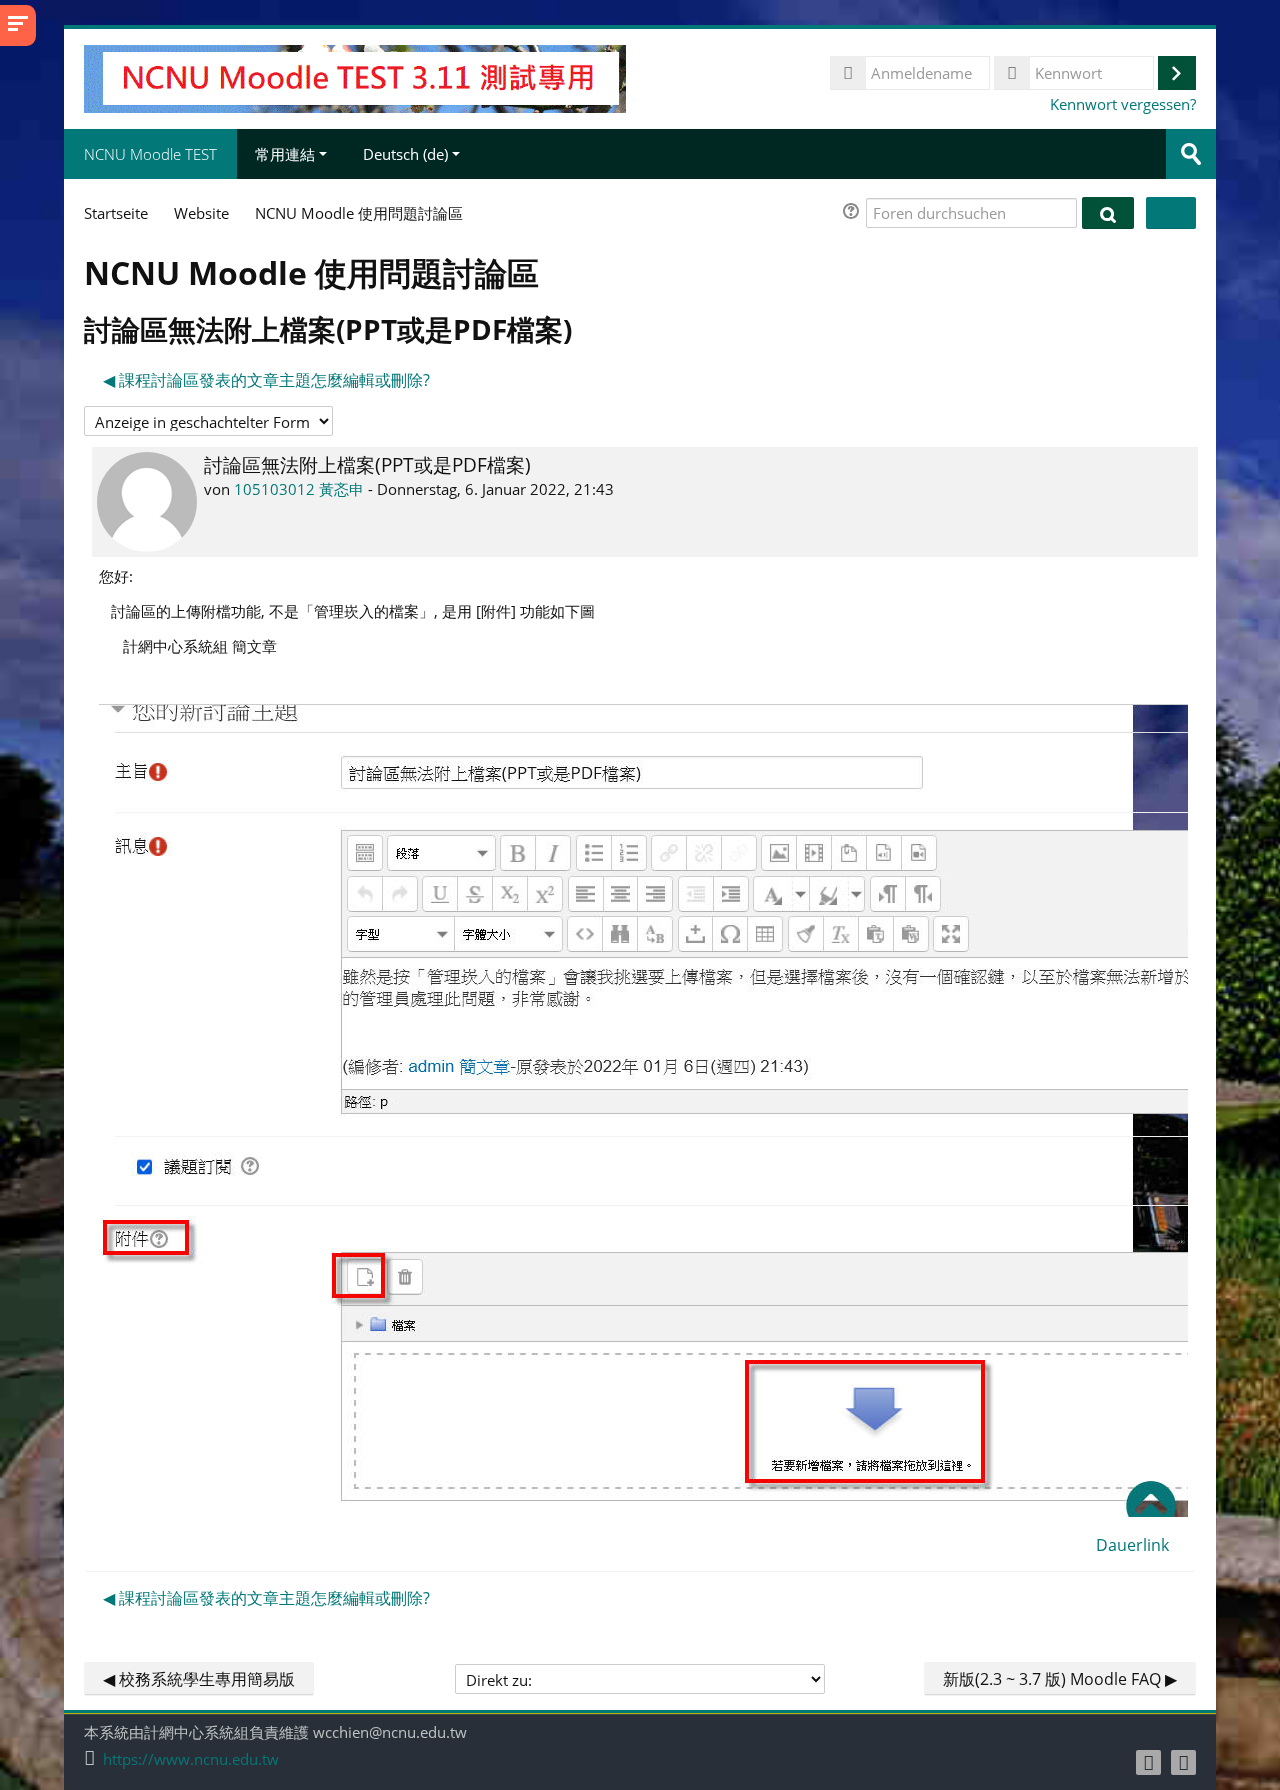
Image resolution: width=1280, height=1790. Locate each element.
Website (201, 213)
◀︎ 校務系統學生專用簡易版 (199, 1679)
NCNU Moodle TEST (150, 154)
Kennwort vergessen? (1123, 104)
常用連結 (285, 154)
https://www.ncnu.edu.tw (191, 1759)
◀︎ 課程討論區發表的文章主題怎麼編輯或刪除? (266, 380)
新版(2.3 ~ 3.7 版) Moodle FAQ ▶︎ (1060, 1679)
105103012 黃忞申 (299, 489)
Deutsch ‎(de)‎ (405, 154)
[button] (854, 213)
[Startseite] (355, 77)
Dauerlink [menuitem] (1132, 1545)
